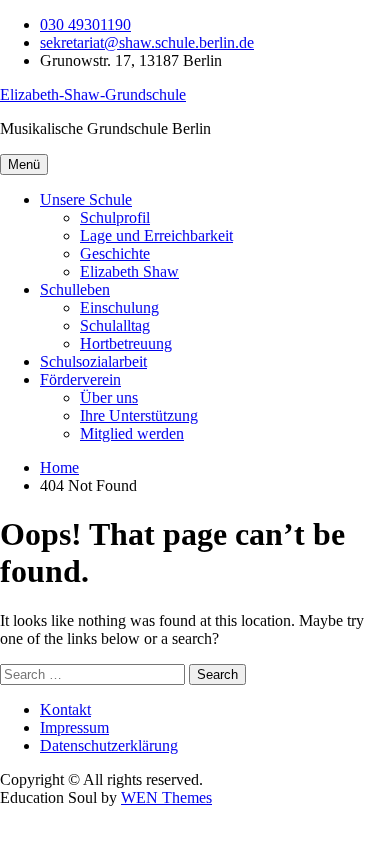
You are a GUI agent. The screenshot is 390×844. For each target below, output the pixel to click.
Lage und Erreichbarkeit (156, 235)
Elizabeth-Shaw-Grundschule (93, 94)
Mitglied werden (132, 433)
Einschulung (119, 307)
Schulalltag (115, 325)
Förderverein (80, 379)
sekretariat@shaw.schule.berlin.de (147, 42)
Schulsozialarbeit (93, 361)
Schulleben (75, 289)
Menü (24, 164)
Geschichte (115, 253)
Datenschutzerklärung (109, 745)
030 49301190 (85, 24)
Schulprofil (115, 217)
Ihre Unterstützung (139, 415)
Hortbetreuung (126, 343)
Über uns (109, 397)
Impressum (74, 727)
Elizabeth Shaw (129, 271)
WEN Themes (166, 797)
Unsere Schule (86, 199)
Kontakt (65, 709)
